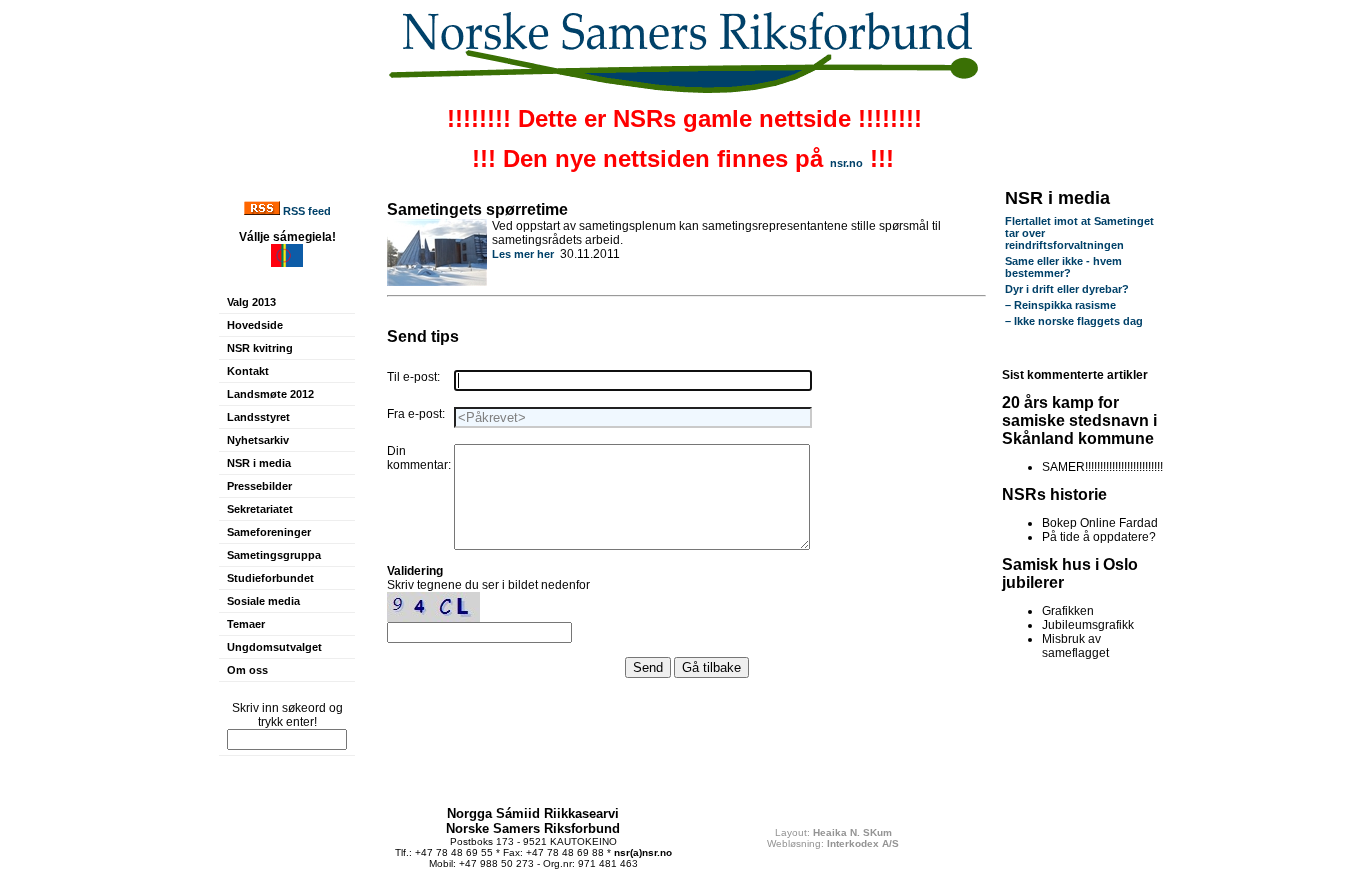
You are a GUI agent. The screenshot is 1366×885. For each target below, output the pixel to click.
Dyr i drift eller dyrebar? (1067, 289)
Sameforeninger (269, 532)
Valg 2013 (251, 302)
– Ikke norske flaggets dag (1074, 321)
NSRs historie (1054, 494)
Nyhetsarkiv (258, 440)
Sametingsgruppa (274, 555)
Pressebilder (259, 486)
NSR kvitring (260, 348)
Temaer (246, 624)
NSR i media (259, 463)
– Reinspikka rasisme (1060, 305)
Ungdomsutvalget (274, 647)
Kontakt (248, 371)
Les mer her (523, 254)
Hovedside (255, 325)
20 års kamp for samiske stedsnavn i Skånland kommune (1079, 420)
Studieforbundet (270, 578)
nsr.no (846, 163)
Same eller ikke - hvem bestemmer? (1063, 267)
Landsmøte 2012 (270, 394)
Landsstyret (258, 417)
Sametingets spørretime (477, 209)
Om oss (247, 670)
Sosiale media (263, 601)
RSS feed (307, 211)
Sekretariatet (260, 509)
